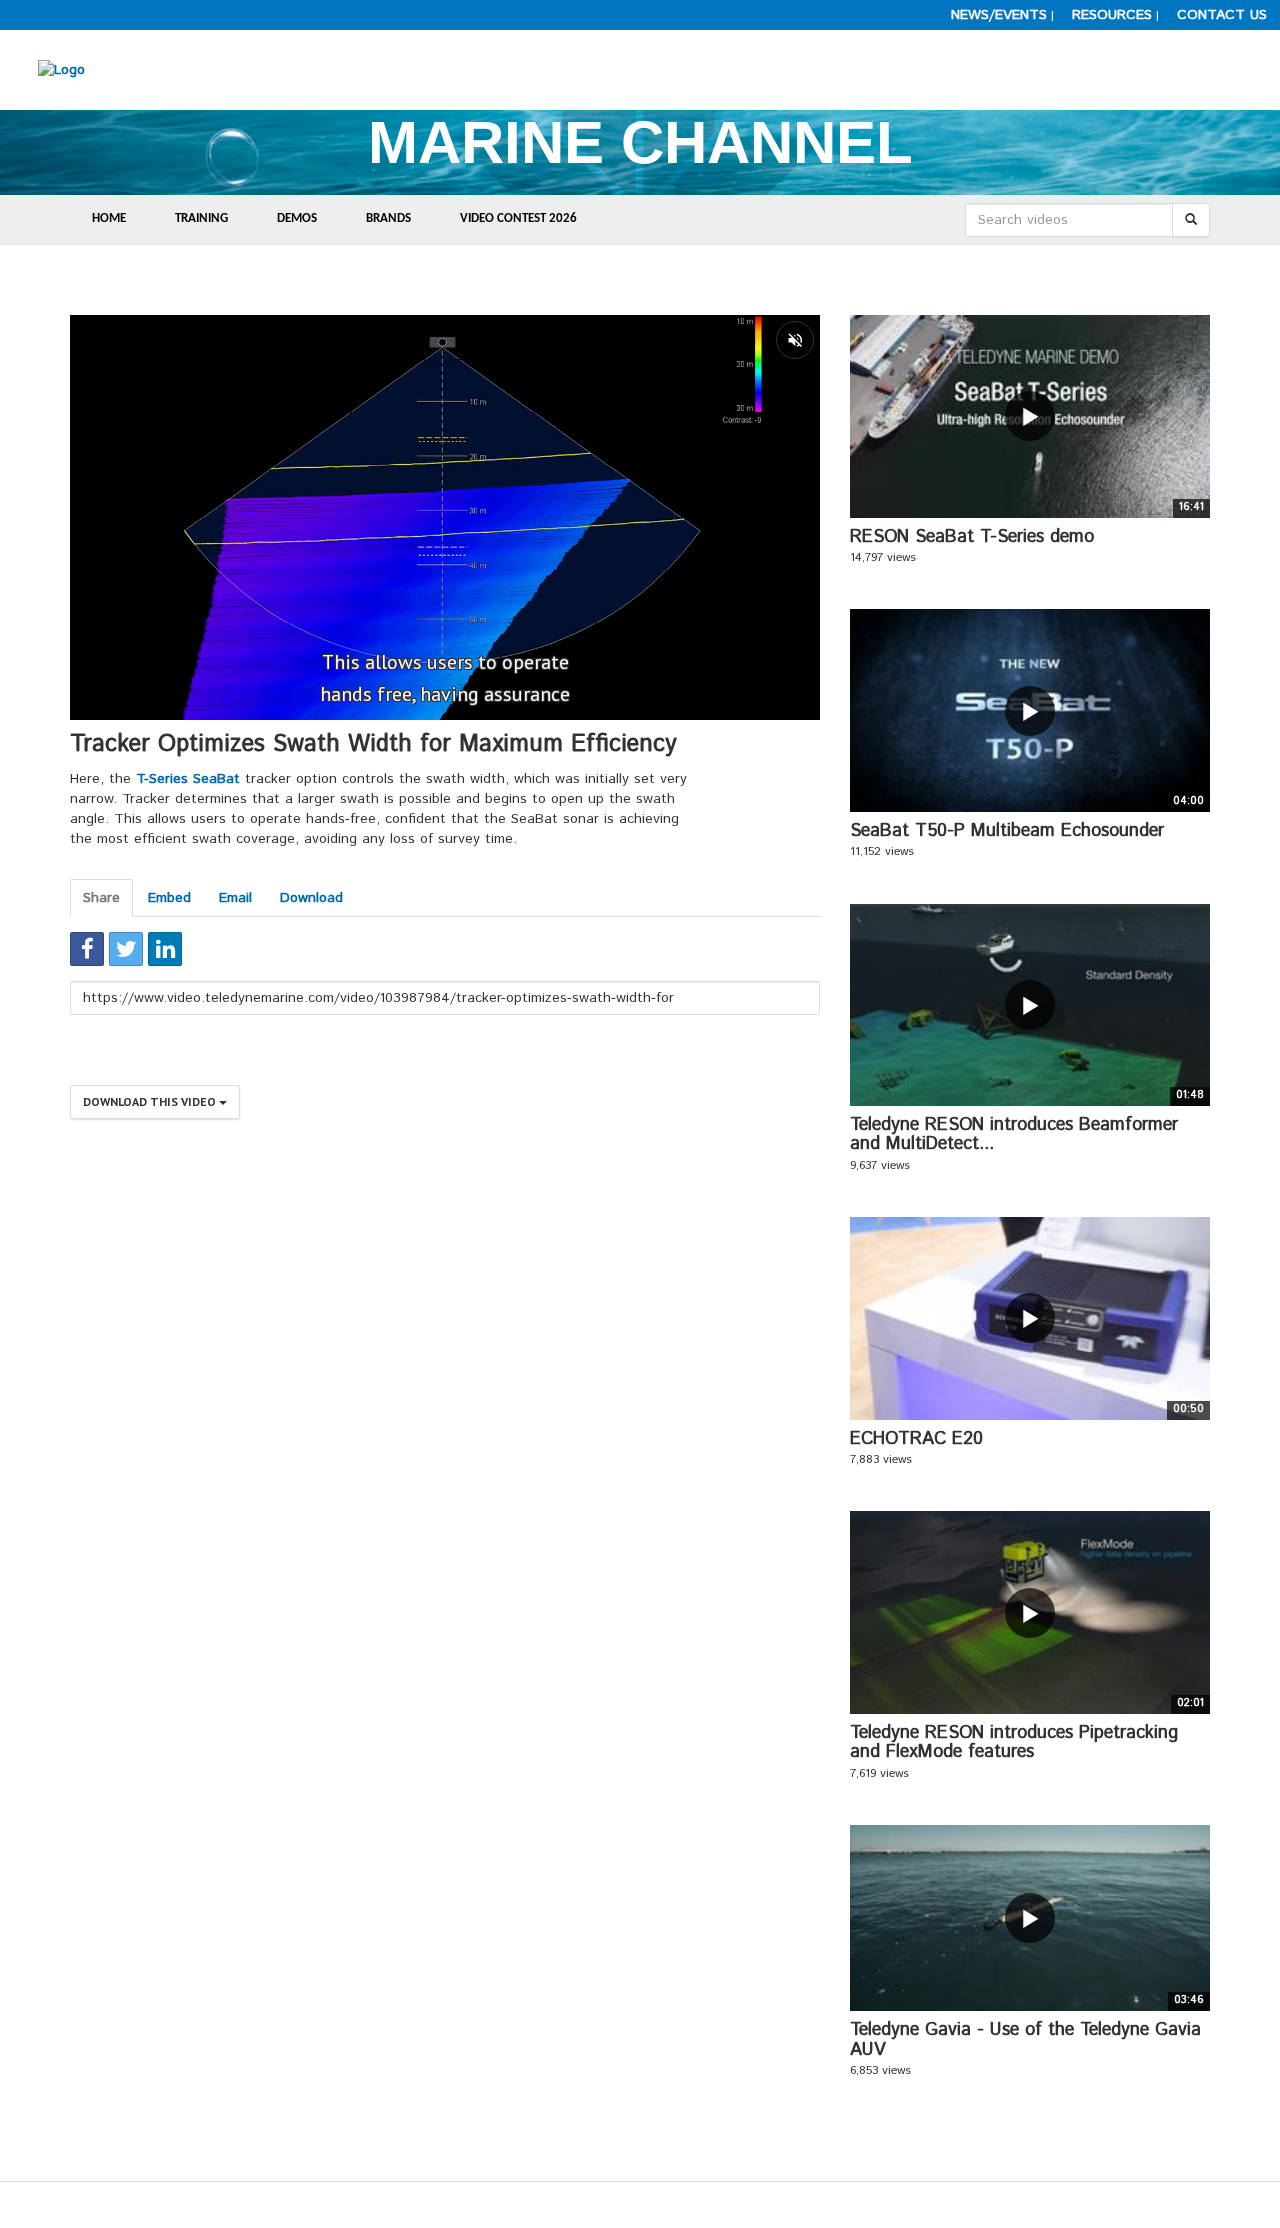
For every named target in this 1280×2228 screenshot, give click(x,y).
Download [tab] (311, 898)
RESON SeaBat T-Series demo (972, 537)
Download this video (151, 1101)
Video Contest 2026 (518, 218)
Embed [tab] (169, 898)
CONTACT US (1222, 15)
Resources (1112, 15)
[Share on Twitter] (126, 949)
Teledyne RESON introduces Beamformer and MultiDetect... (1014, 1135)
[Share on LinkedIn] (165, 949)
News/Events (999, 15)
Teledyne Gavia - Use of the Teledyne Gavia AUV (1025, 2040)
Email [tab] (235, 898)
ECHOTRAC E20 (916, 1439)
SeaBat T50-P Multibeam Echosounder (1007, 831)
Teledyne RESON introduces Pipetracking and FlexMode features (1014, 1743)
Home (109, 218)
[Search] (1191, 220)
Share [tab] (101, 898)
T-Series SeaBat (190, 779)
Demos (297, 218)
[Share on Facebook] (87, 949)
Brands (388, 218)
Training (201, 218)
